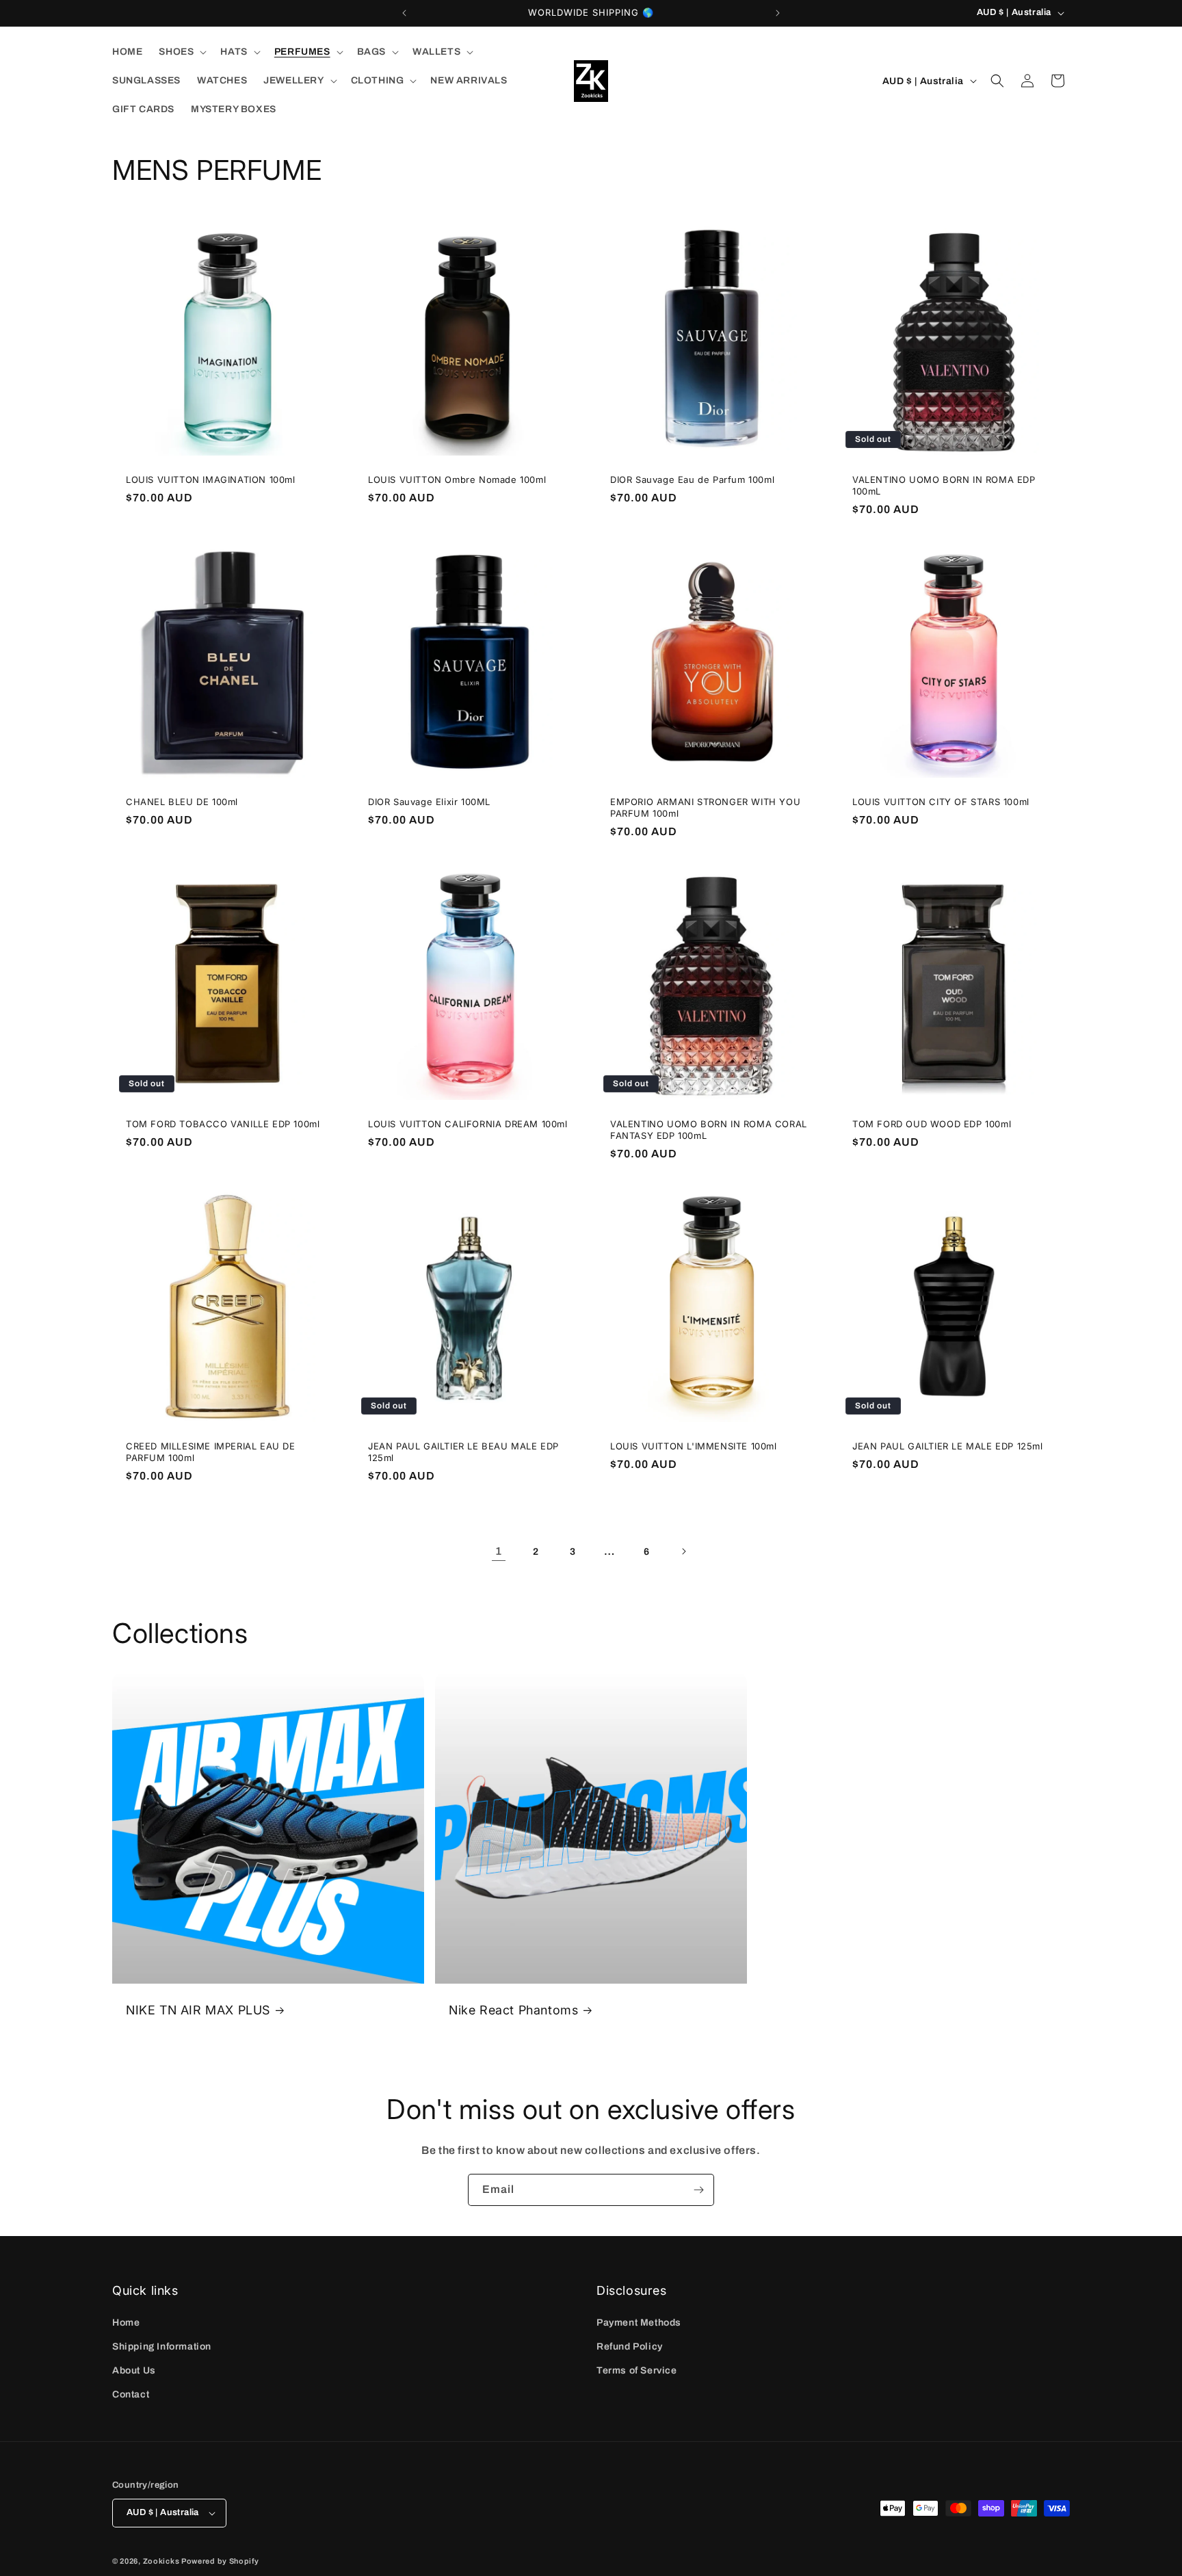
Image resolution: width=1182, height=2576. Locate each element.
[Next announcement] (778, 13)
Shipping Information (162, 2347)
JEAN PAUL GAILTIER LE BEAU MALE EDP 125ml (463, 1452)
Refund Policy (630, 2347)
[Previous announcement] (404, 13)
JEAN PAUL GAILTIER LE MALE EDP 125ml (948, 1446)
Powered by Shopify (220, 2561)
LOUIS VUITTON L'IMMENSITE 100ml (694, 1446)
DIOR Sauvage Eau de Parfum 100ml (692, 479)
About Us (134, 2370)
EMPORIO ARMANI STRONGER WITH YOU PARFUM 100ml (705, 807)
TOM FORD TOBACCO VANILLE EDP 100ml (223, 1124)
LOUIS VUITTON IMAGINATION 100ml (211, 479)
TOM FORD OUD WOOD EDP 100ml (932, 1124)
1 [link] (499, 1551)
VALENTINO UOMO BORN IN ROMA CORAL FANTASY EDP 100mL (709, 1130)
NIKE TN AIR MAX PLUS (198, 2010)
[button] (181, 52)
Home (126, 2323)
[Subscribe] (698, 2190)
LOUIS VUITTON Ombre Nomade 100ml (457, 479)
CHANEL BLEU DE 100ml (182, 802)
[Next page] (683, 1551)
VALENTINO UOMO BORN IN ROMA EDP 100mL (944, 485)
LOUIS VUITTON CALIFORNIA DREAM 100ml (468, 1124)
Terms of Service (637, 2370)
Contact (131, 2394)
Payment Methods (639, 2323)
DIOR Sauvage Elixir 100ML (429, 802)
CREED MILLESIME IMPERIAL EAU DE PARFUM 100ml (211, 1452)
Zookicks (161, 2561)
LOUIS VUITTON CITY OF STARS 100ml (941, 802)
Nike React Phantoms (513, 2010)
